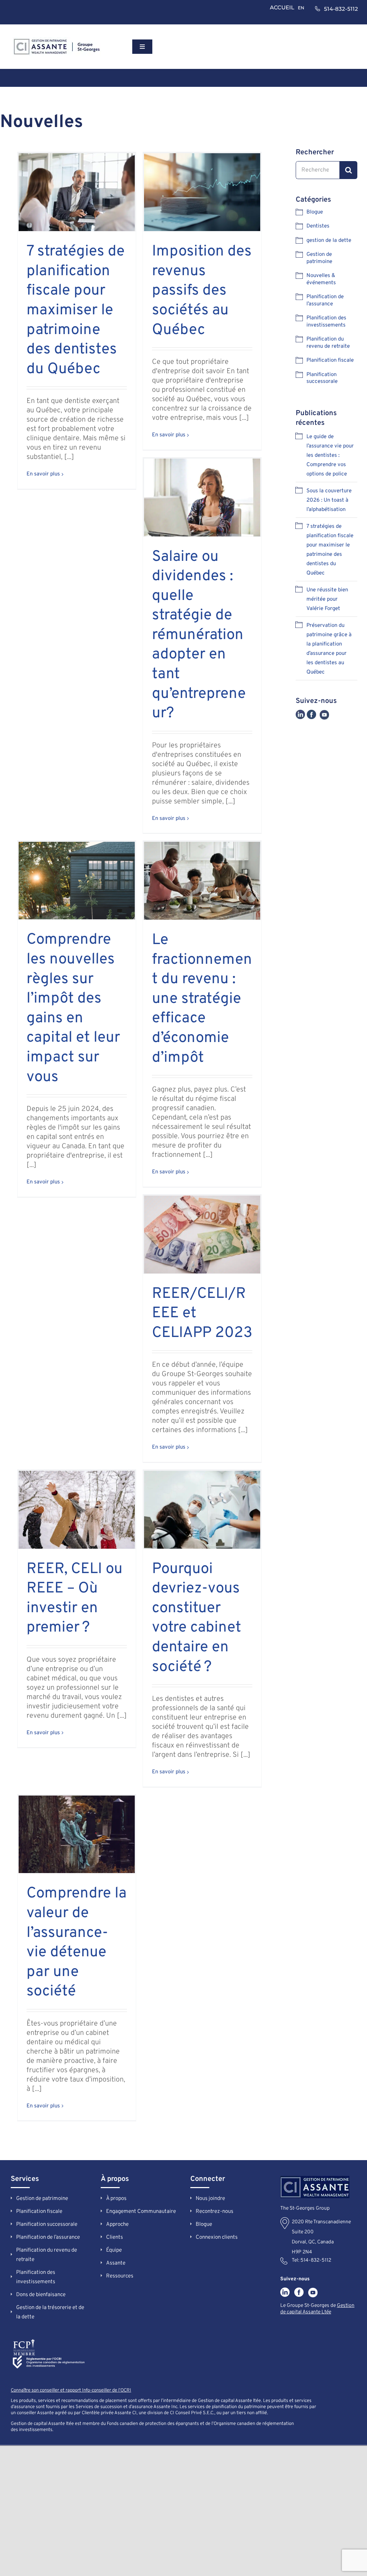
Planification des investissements (326, 322)
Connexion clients (217, 2237)
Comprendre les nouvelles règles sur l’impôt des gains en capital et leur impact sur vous (73, 1008)
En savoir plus (43, 474)
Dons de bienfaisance (41, 2295)
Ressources (120, 2276)
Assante (116, 2263)
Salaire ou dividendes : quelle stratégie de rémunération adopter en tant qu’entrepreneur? (199, 635)
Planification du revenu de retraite (328, 343)
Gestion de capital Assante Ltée (317, 2309)
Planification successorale (322, 378)
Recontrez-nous (215, 2212)
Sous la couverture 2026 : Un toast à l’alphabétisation (329, 500)
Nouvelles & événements (321, 279)
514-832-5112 (316, 2260)
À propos (116, 2199)
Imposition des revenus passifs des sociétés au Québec (202, 291)
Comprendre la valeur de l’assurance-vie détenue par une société (77, 1943)
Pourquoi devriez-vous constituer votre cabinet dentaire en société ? (197, 1618)
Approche (117, 2225)
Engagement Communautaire (141, 2212)
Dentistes (318, 226)
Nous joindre (210, 2199)
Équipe (114, 2250)
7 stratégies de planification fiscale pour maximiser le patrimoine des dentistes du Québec (76, 311)
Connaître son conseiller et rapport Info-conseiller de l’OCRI (71, 2390)
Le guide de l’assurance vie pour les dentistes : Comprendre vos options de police (330, 456)
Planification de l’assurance (325, 301)
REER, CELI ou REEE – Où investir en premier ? (75, 1599)
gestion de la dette (329, 241)
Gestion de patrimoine (319, 258)
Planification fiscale (330, 360)
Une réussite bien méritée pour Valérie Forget (327, 599)
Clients (115, 2237)
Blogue (315, 212)
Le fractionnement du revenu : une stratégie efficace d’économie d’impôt (202, 999)
